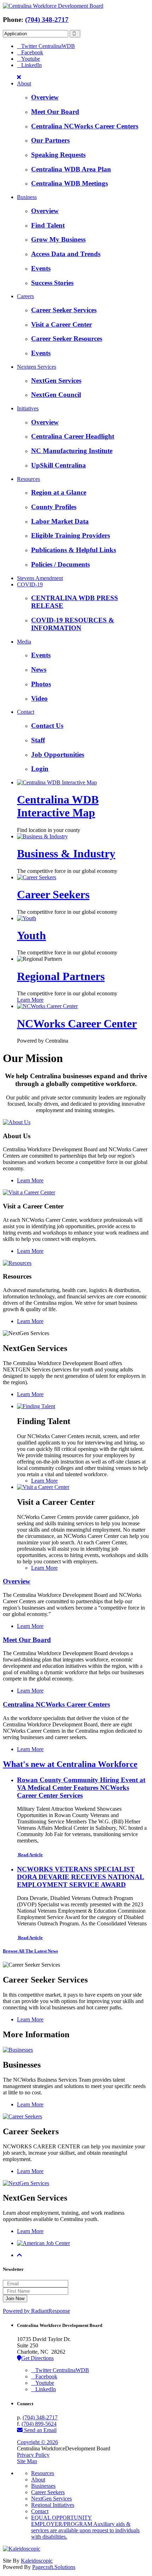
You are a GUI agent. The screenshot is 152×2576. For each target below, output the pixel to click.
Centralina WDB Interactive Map (58, 806)
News (39, 669)
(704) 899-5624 (39, 2424)
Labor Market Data (60, 521)
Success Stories (52, 283)
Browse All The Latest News (30, 1951)
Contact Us (47, 726)
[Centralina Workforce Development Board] (53, 6)
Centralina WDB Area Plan (71, 169)
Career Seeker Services (64, 310)
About (24, 83)
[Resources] (17, 1263)
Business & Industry (66, 853)
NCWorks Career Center (77, 1024)
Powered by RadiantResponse (36, 2311)
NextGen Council (56, 395)
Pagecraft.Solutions (54, 2567)
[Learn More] (36, 1406)
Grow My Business (58, 239)
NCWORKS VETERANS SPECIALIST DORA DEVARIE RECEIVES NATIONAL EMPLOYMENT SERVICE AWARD (81, 1877)
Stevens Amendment (40, 578)
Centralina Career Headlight (73, 436)
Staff (38, 740)
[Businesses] (18, 2050)
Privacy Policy (33, 2455)
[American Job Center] (43, 2243)
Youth (31, 935)
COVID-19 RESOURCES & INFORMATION (73, 624)
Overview (45, 97)
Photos (41, 684)
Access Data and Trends (66, 254)
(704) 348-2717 (47, 20)
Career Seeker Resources (67, 339)
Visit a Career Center (62, 324)
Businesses (43, 2486)
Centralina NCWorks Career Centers (85, 126)
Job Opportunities (58, 755)
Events (41, 268)
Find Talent (48, 225)
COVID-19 (30, 584)
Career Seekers (53, 894)
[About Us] (17, 1122)
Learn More (30, 1000)
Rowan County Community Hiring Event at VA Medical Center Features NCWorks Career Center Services (81, 1788)
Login (40, 769)
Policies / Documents (60, 564)
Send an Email (40, 2430)
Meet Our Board (55, 112)
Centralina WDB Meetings (69, 183)
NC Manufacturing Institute (72, 451)
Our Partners (50, 140)
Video (39, 698)
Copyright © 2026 (37, 2442)
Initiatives (28, 408)
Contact (26, 712)
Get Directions (37, 2358)
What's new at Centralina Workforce (70, 1764)
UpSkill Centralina (59, 465)
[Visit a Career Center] (29, 1192)
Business (27, 197)
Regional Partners (61, 976)
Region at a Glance (59, 492)
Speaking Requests (58, 155)
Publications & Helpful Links (74, 550)
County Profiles (54, 507)
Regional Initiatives (53, 2505)
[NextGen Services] (26, 2183)
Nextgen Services (37, 367)
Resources (28, 479)
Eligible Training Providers (71, 535)
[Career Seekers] (22, 2116)
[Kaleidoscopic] (22, 2549)
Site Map (27, 2461)
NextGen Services (56, 381)
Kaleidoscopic (37, 2561)
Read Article (30, 1855)
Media (24, 642)
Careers (25, 296)
